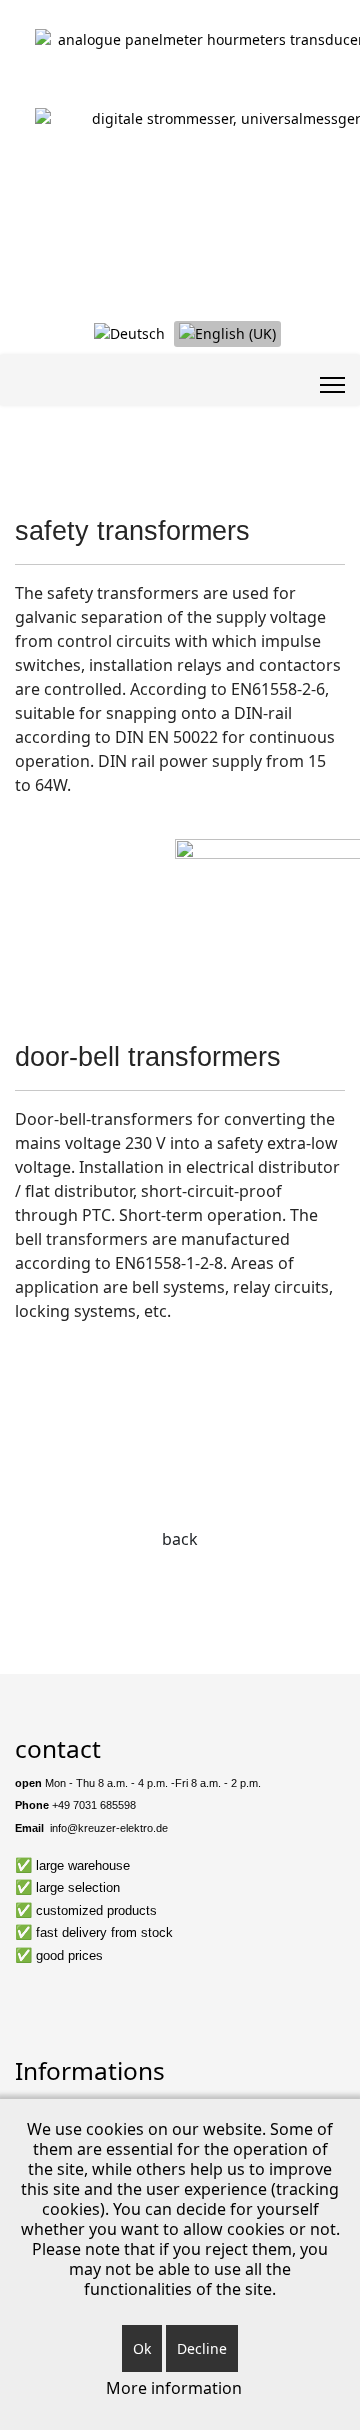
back (180, 1539)
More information (174, 2388)
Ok (142, 2348)
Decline (202, 2348)
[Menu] (332, 385)
